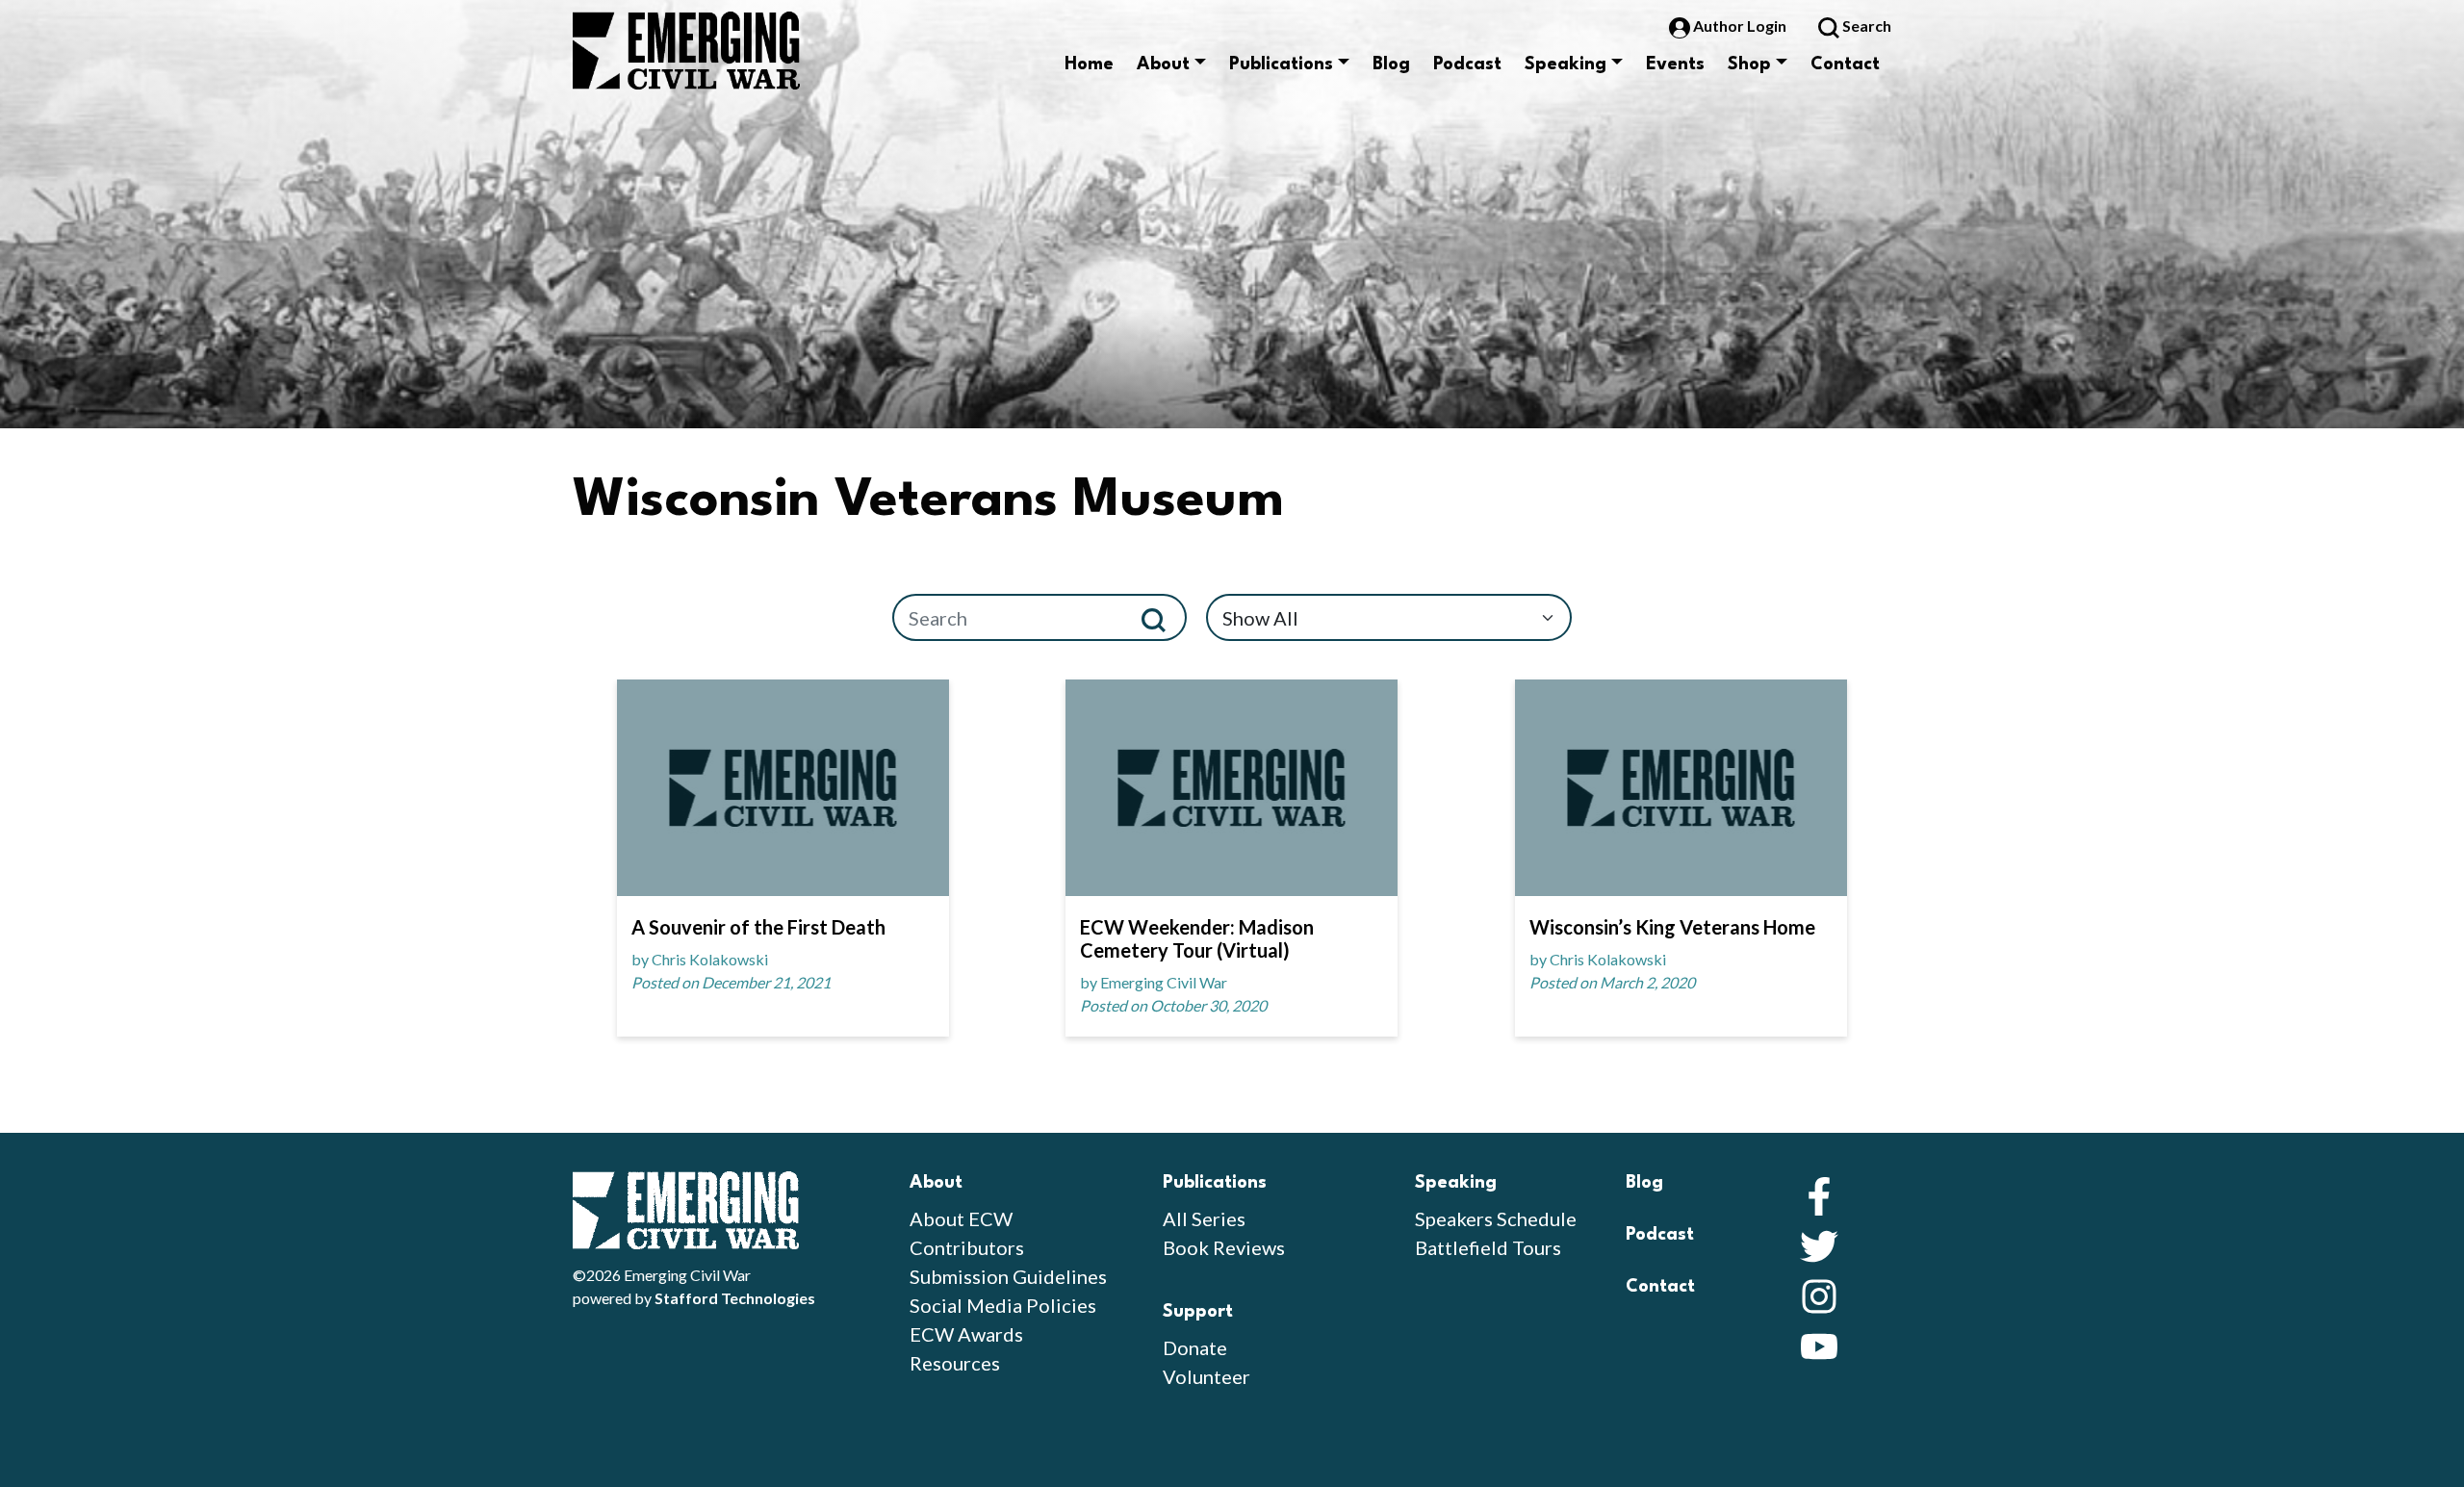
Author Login (1740, 26)
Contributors (967, 1247)
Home (1089, 64)
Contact (1845, 64)
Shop (1749, 64)
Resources (955, 1363)
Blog (1391, 64)
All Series (1204, 1218)
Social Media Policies (1003, 1305)
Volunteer (1206, 1376)
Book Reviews (1224, 1247)
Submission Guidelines (1008, 1276)
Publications (1281, 64)
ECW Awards (966, 1334)
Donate (1195, 1347)
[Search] (1161, 617)
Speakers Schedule (1496, 1218)
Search (1865, 26)
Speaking (1566, 64)
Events (1675, 64)
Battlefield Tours (1488, 1247)
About (1163, 64)
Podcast (1467, 64)
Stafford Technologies (735, 1298)
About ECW (961, 1218)
